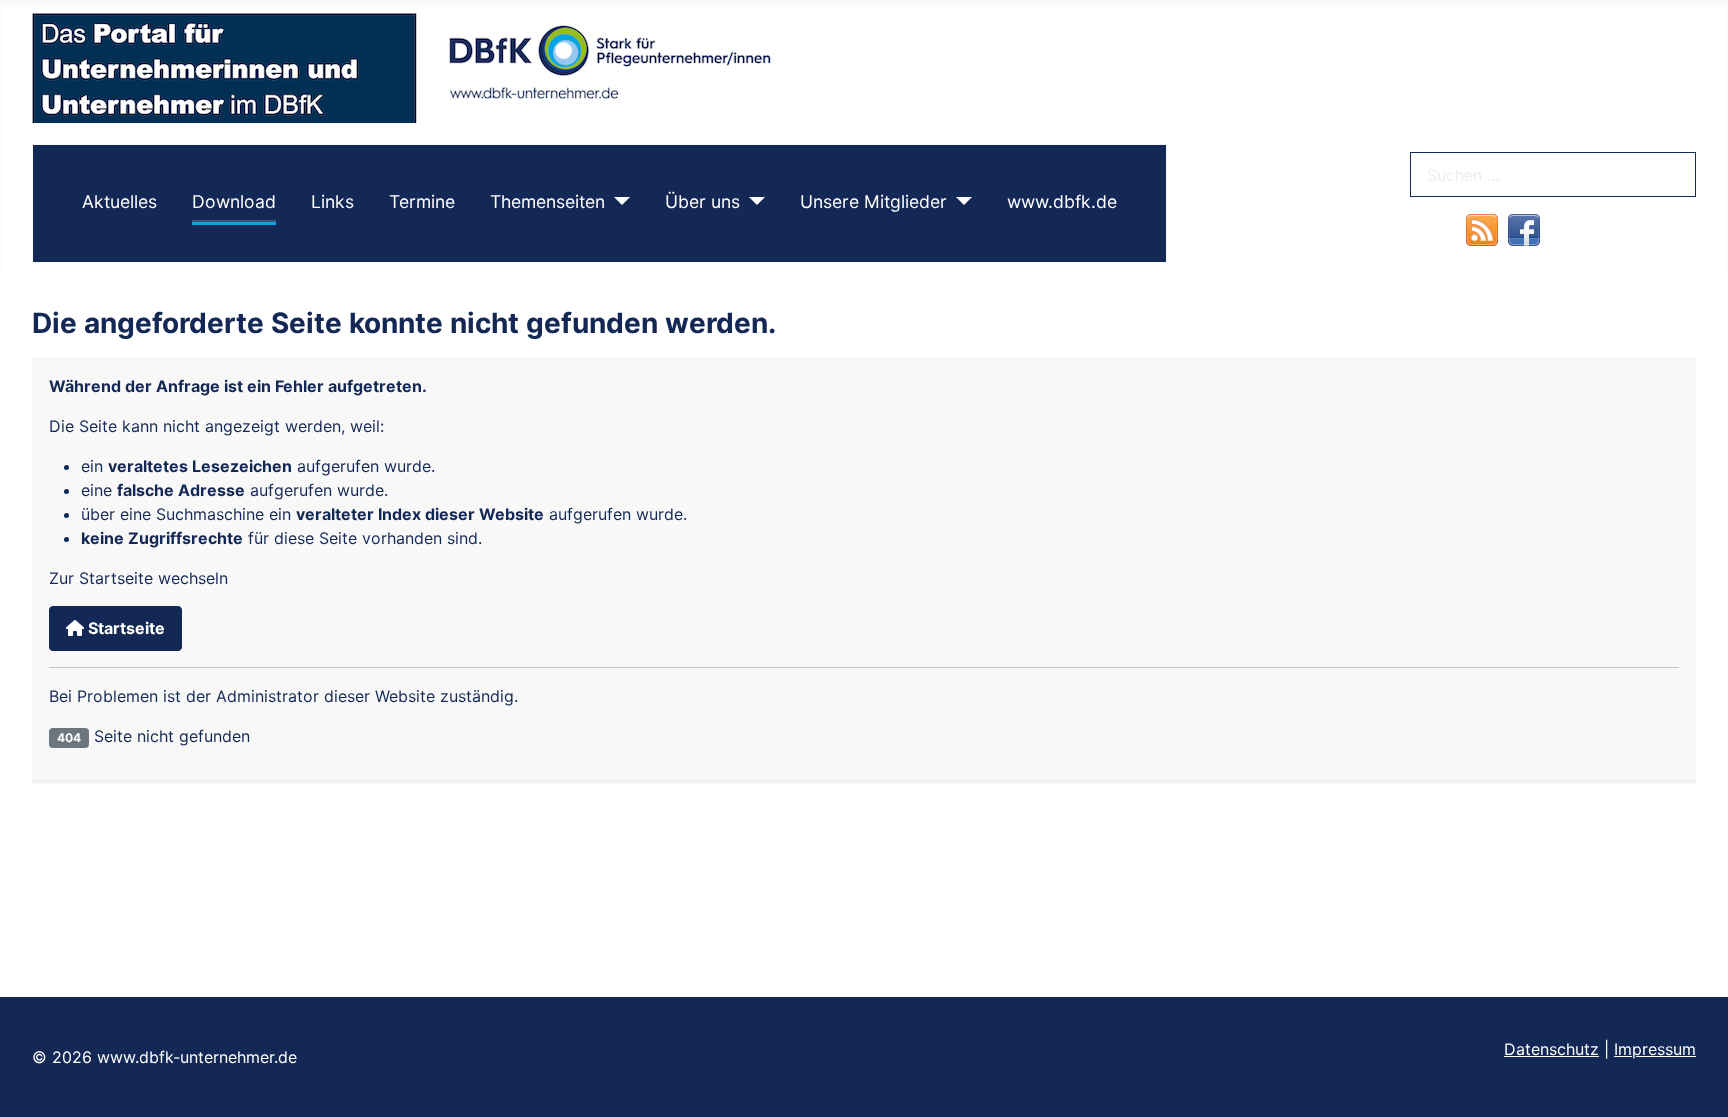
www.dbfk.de (1062, 201)
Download (234, 201)
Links (332, 201)
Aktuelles (119, 201)
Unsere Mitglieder (873, 201)
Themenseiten (547, 201)
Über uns (702, 201)
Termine (422, 201)
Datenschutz (1551, 1049)
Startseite (124, 628)
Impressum (1655, 1049)
